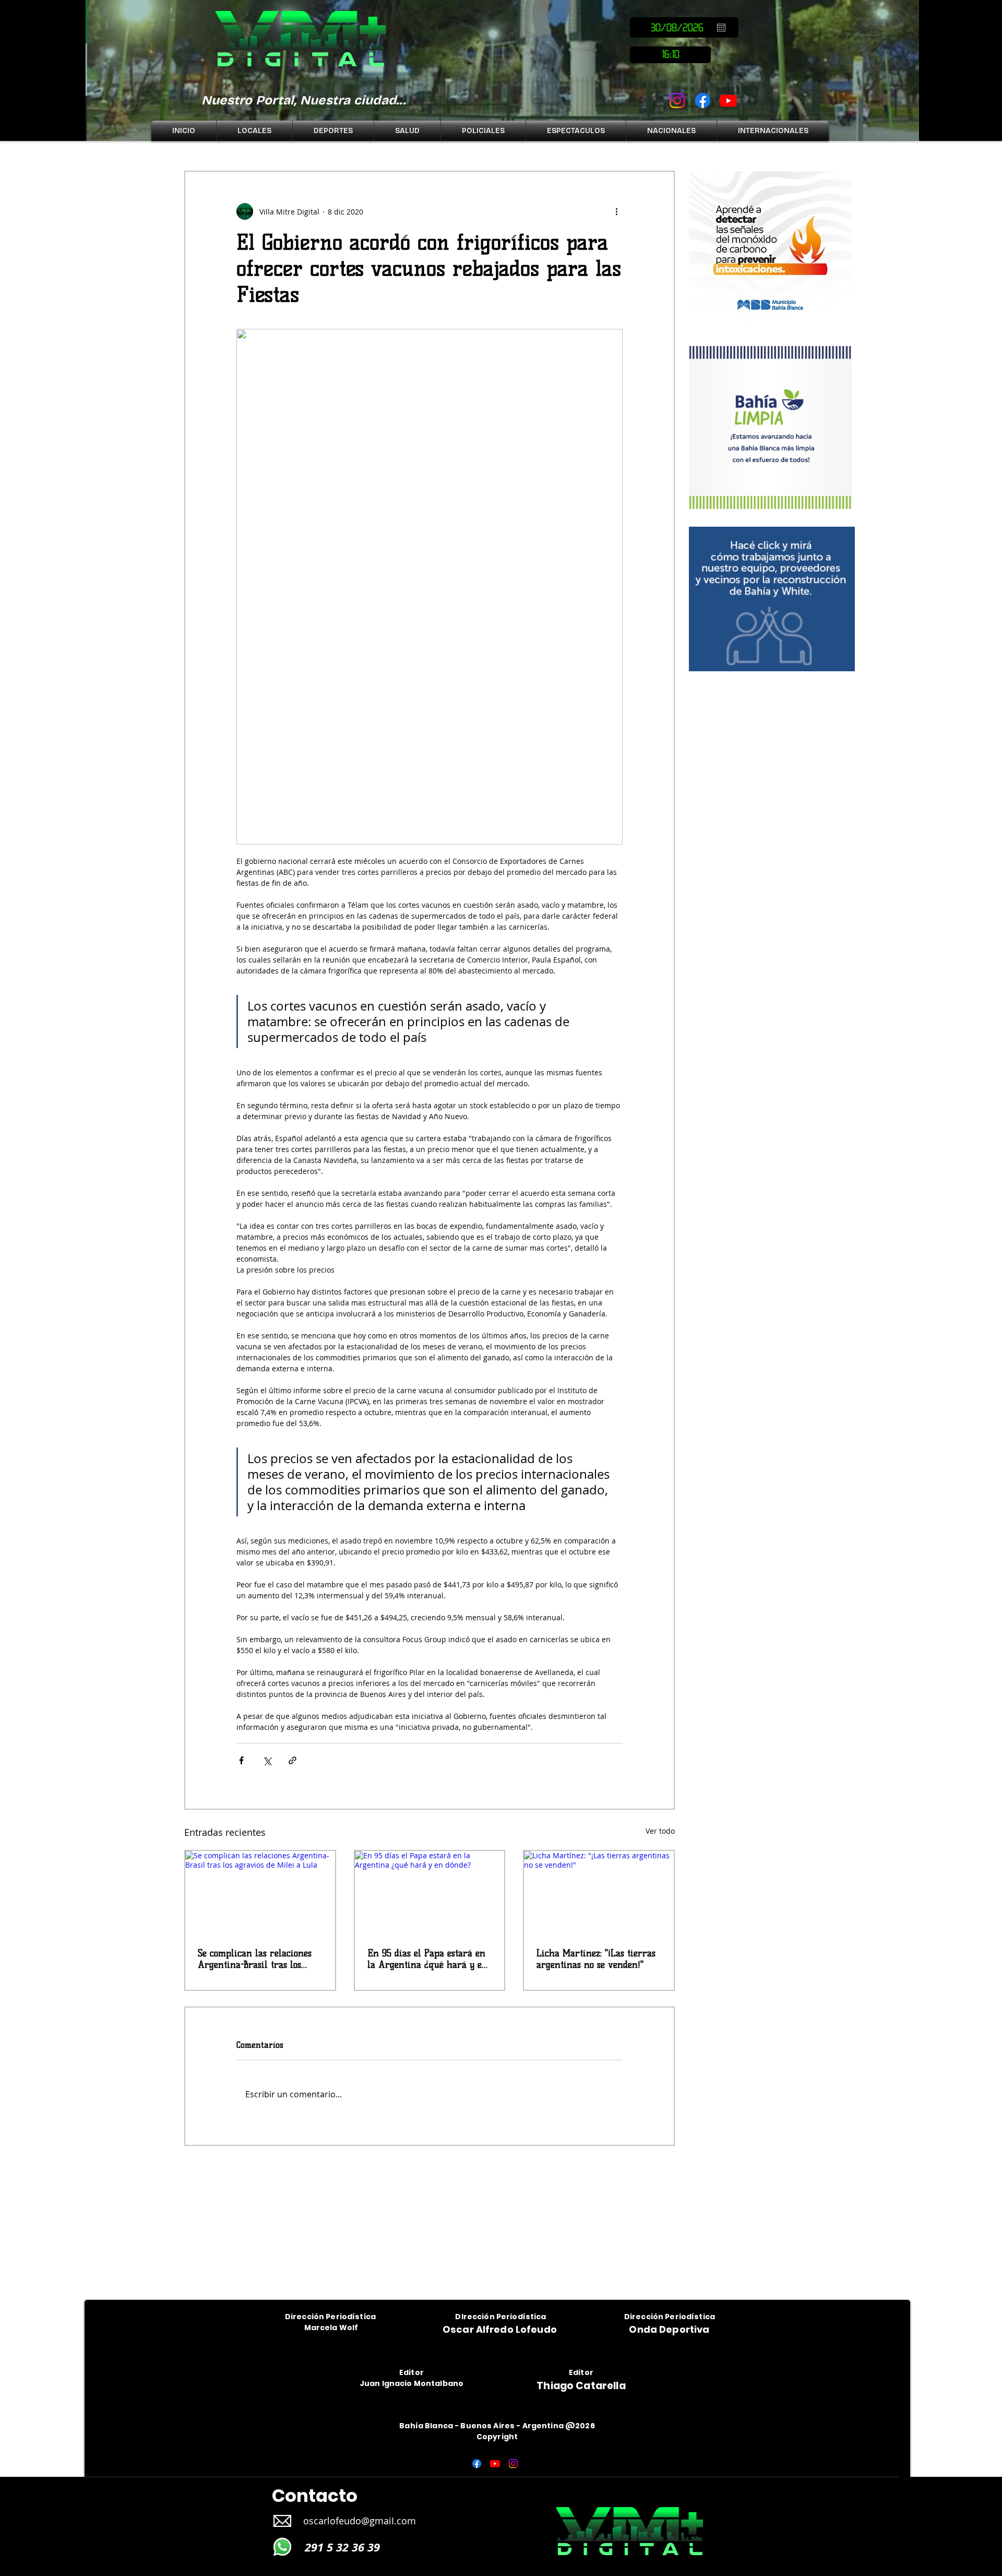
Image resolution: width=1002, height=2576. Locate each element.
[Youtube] (728, 100)
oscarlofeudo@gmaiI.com (360, 2521)
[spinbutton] (670, 55)
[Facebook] (703, 100)
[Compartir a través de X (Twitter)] (267, 1760)
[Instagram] (677, 100)
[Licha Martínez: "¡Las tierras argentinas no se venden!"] (599, 1893)
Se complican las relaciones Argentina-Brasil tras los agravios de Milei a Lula (255, 1959)
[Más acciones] (616, 211)
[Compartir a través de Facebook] (241, 1760)
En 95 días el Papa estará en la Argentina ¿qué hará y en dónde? (427, 1959)
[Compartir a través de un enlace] (293, 1760)
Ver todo (660, 1831)
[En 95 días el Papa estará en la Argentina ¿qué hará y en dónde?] (430, 1893)
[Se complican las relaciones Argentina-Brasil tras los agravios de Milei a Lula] (260, 1893)
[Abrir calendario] (721, 28)
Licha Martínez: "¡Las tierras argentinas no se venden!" (596, 1959)
